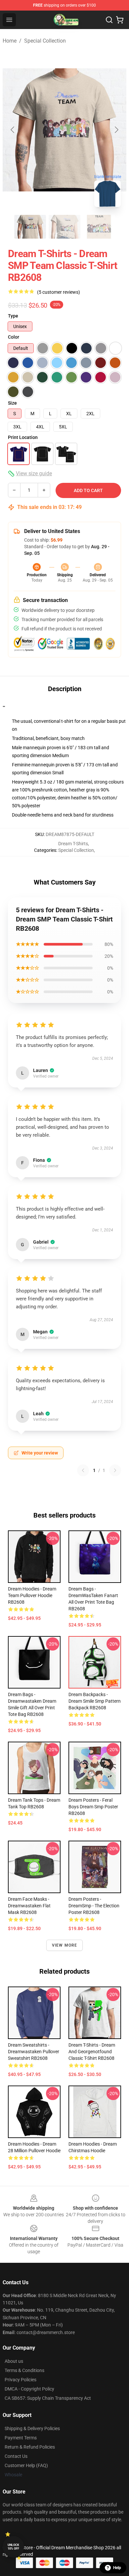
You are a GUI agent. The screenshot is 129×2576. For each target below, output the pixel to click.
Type (13, 316)
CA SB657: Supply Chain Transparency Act (48, 2398)
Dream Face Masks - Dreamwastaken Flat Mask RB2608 (29, 1906)
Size (12, 403)
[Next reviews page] (115, 1470)
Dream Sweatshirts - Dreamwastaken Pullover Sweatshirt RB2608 (34, 2052)
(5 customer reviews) (59, 292)
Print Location (23, 437)
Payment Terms (21, 2438)
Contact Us (16, 2456)
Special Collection (45, 41)
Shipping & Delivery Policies (32, 2428)
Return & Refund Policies (30, 2447)
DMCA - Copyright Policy (29, 2389)
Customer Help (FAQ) (26, 2465)
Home (10, 41)
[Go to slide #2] (64, 227)
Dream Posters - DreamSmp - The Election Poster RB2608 (94, 1906)
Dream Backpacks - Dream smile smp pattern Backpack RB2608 (95, 1701)
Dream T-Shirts (73, 844)
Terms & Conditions (24, 2370)
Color (14, 337)
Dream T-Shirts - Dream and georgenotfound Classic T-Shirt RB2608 (92, 2052)
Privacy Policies (21, 2380)
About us (14, 2361)
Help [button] (117, 2568)
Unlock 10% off (13, 2547)
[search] (109, 20)
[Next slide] (116, 130)
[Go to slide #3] (99, 227)
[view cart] (120, 20)
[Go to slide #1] (30, 227)
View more (65, 1945)
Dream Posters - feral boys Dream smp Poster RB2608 (93, 1807)
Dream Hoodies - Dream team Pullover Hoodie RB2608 (32, 1595)
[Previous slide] (13, 130)
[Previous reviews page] (83, 1470)
